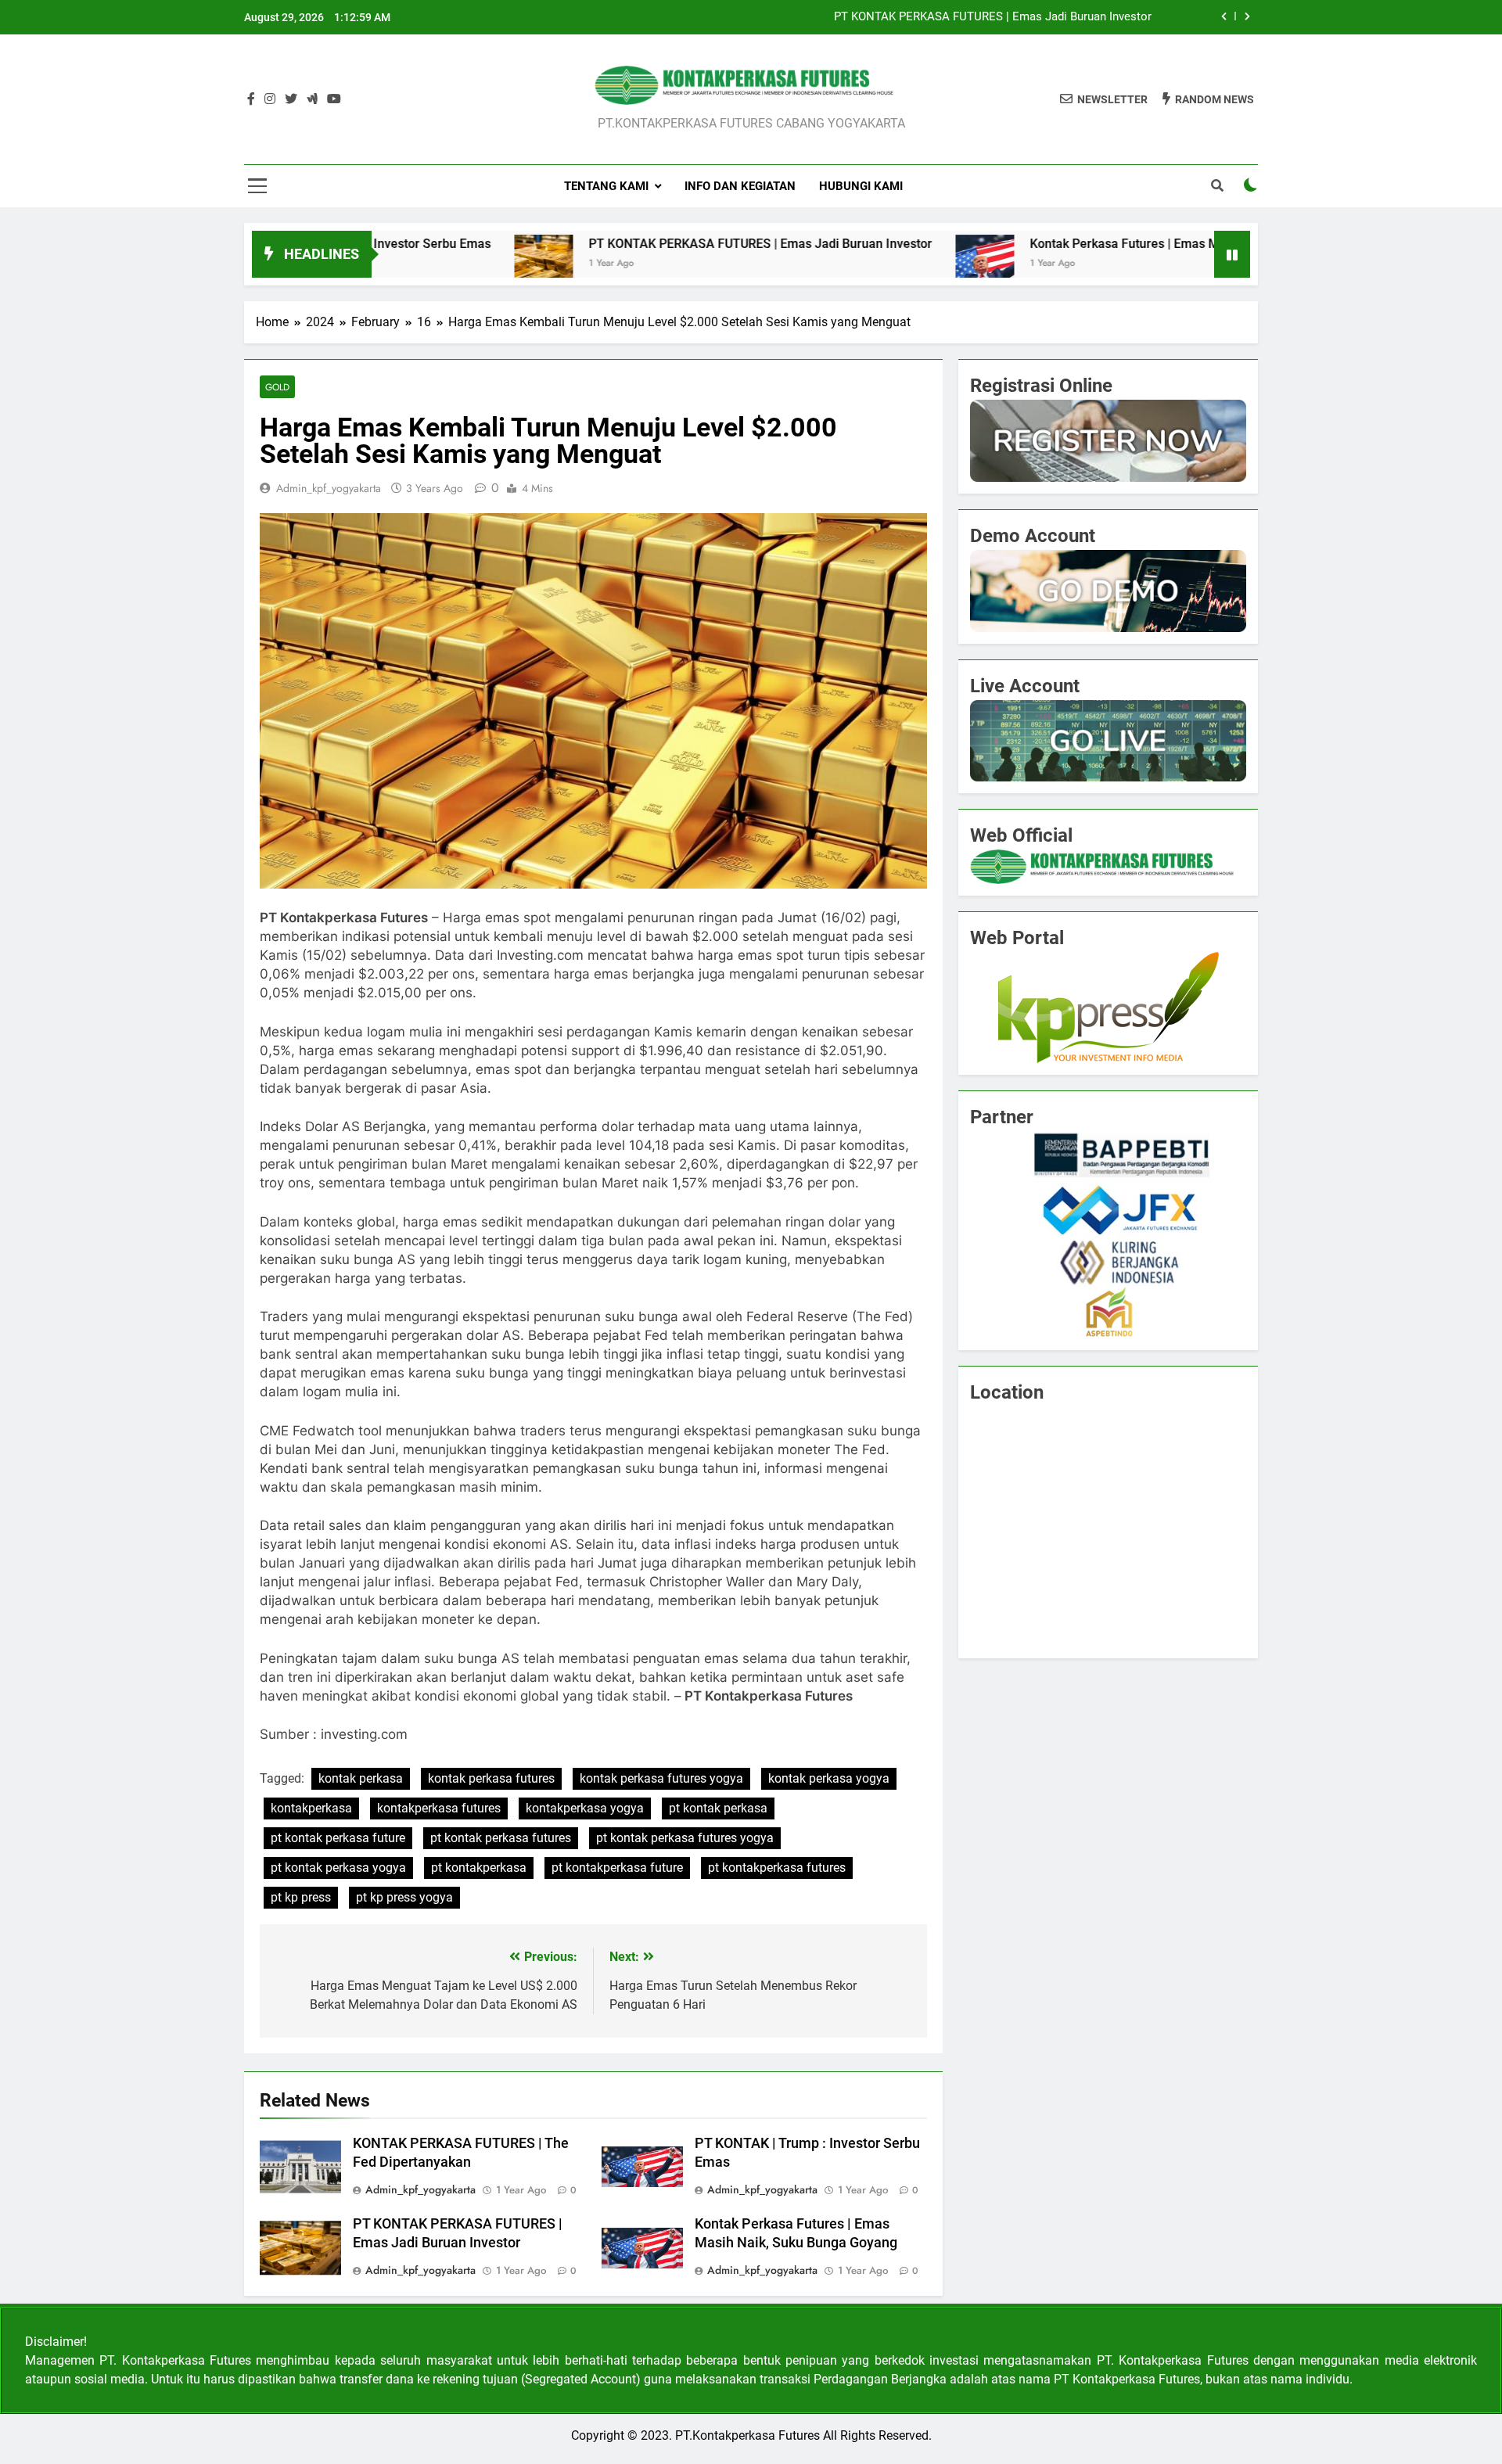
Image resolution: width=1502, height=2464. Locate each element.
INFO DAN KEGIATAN (740, 186)
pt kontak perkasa (718, 1808)
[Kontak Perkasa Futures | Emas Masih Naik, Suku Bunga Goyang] (868, 264)
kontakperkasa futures (439, 1808)
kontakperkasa (311, 1808)
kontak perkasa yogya (829, 1778)
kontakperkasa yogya (585, 1808)
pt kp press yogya (404, 1897)
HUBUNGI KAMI (861, 186)
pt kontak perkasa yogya (338, 1868)
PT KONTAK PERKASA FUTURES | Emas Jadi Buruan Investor (993, 17)
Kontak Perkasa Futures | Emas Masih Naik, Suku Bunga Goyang (1093, 244)
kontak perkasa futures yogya (661, 1778)
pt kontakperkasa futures (777, 1868)
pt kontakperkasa (479, 1868)
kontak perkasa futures (491, 1778)
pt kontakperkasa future (617, 1868)
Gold (277, 387)
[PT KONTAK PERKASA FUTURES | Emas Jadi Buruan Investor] (427, 264)
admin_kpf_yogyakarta (329, 488)
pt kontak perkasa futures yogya (685, 1838)
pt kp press (301, 1897)
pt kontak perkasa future (338, 1838)
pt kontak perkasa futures (501, 1838)
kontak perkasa (361, 1778)
